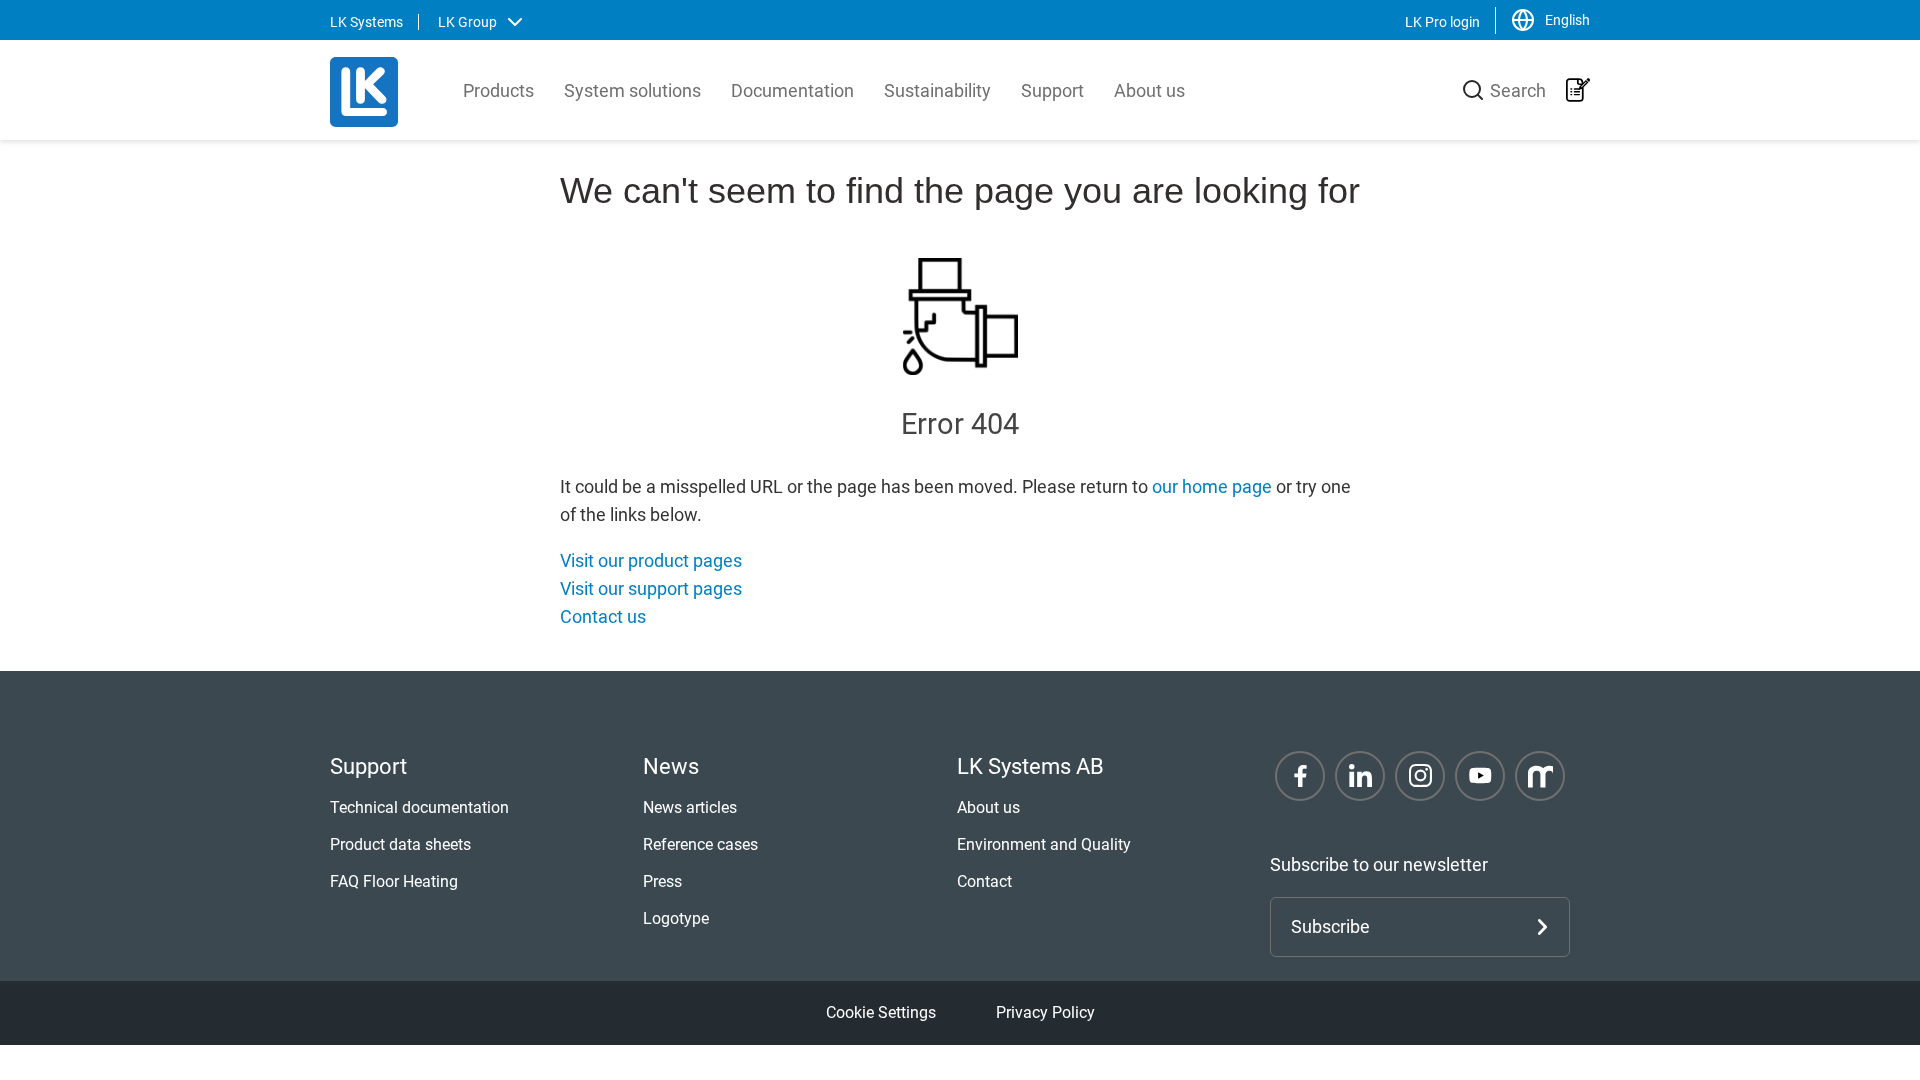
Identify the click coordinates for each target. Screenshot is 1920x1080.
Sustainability (937, 90)
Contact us (603, 616)
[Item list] (1578, 90)
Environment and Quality (1044, 844)
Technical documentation (419, 807)
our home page (1212, 486)
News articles (690, 807)
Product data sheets (400, 844)
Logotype (676, 918)
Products (498, 90)
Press (662, 881)
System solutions (632, 90)
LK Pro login (1442, 22)
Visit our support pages (651, 588)
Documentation (792, 90)
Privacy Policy (1045, 1012)
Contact (984, 881)
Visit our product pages (651, 560)
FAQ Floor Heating (394, 881)
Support (1052, 90)
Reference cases (700, 844)
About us (1149, 90)
